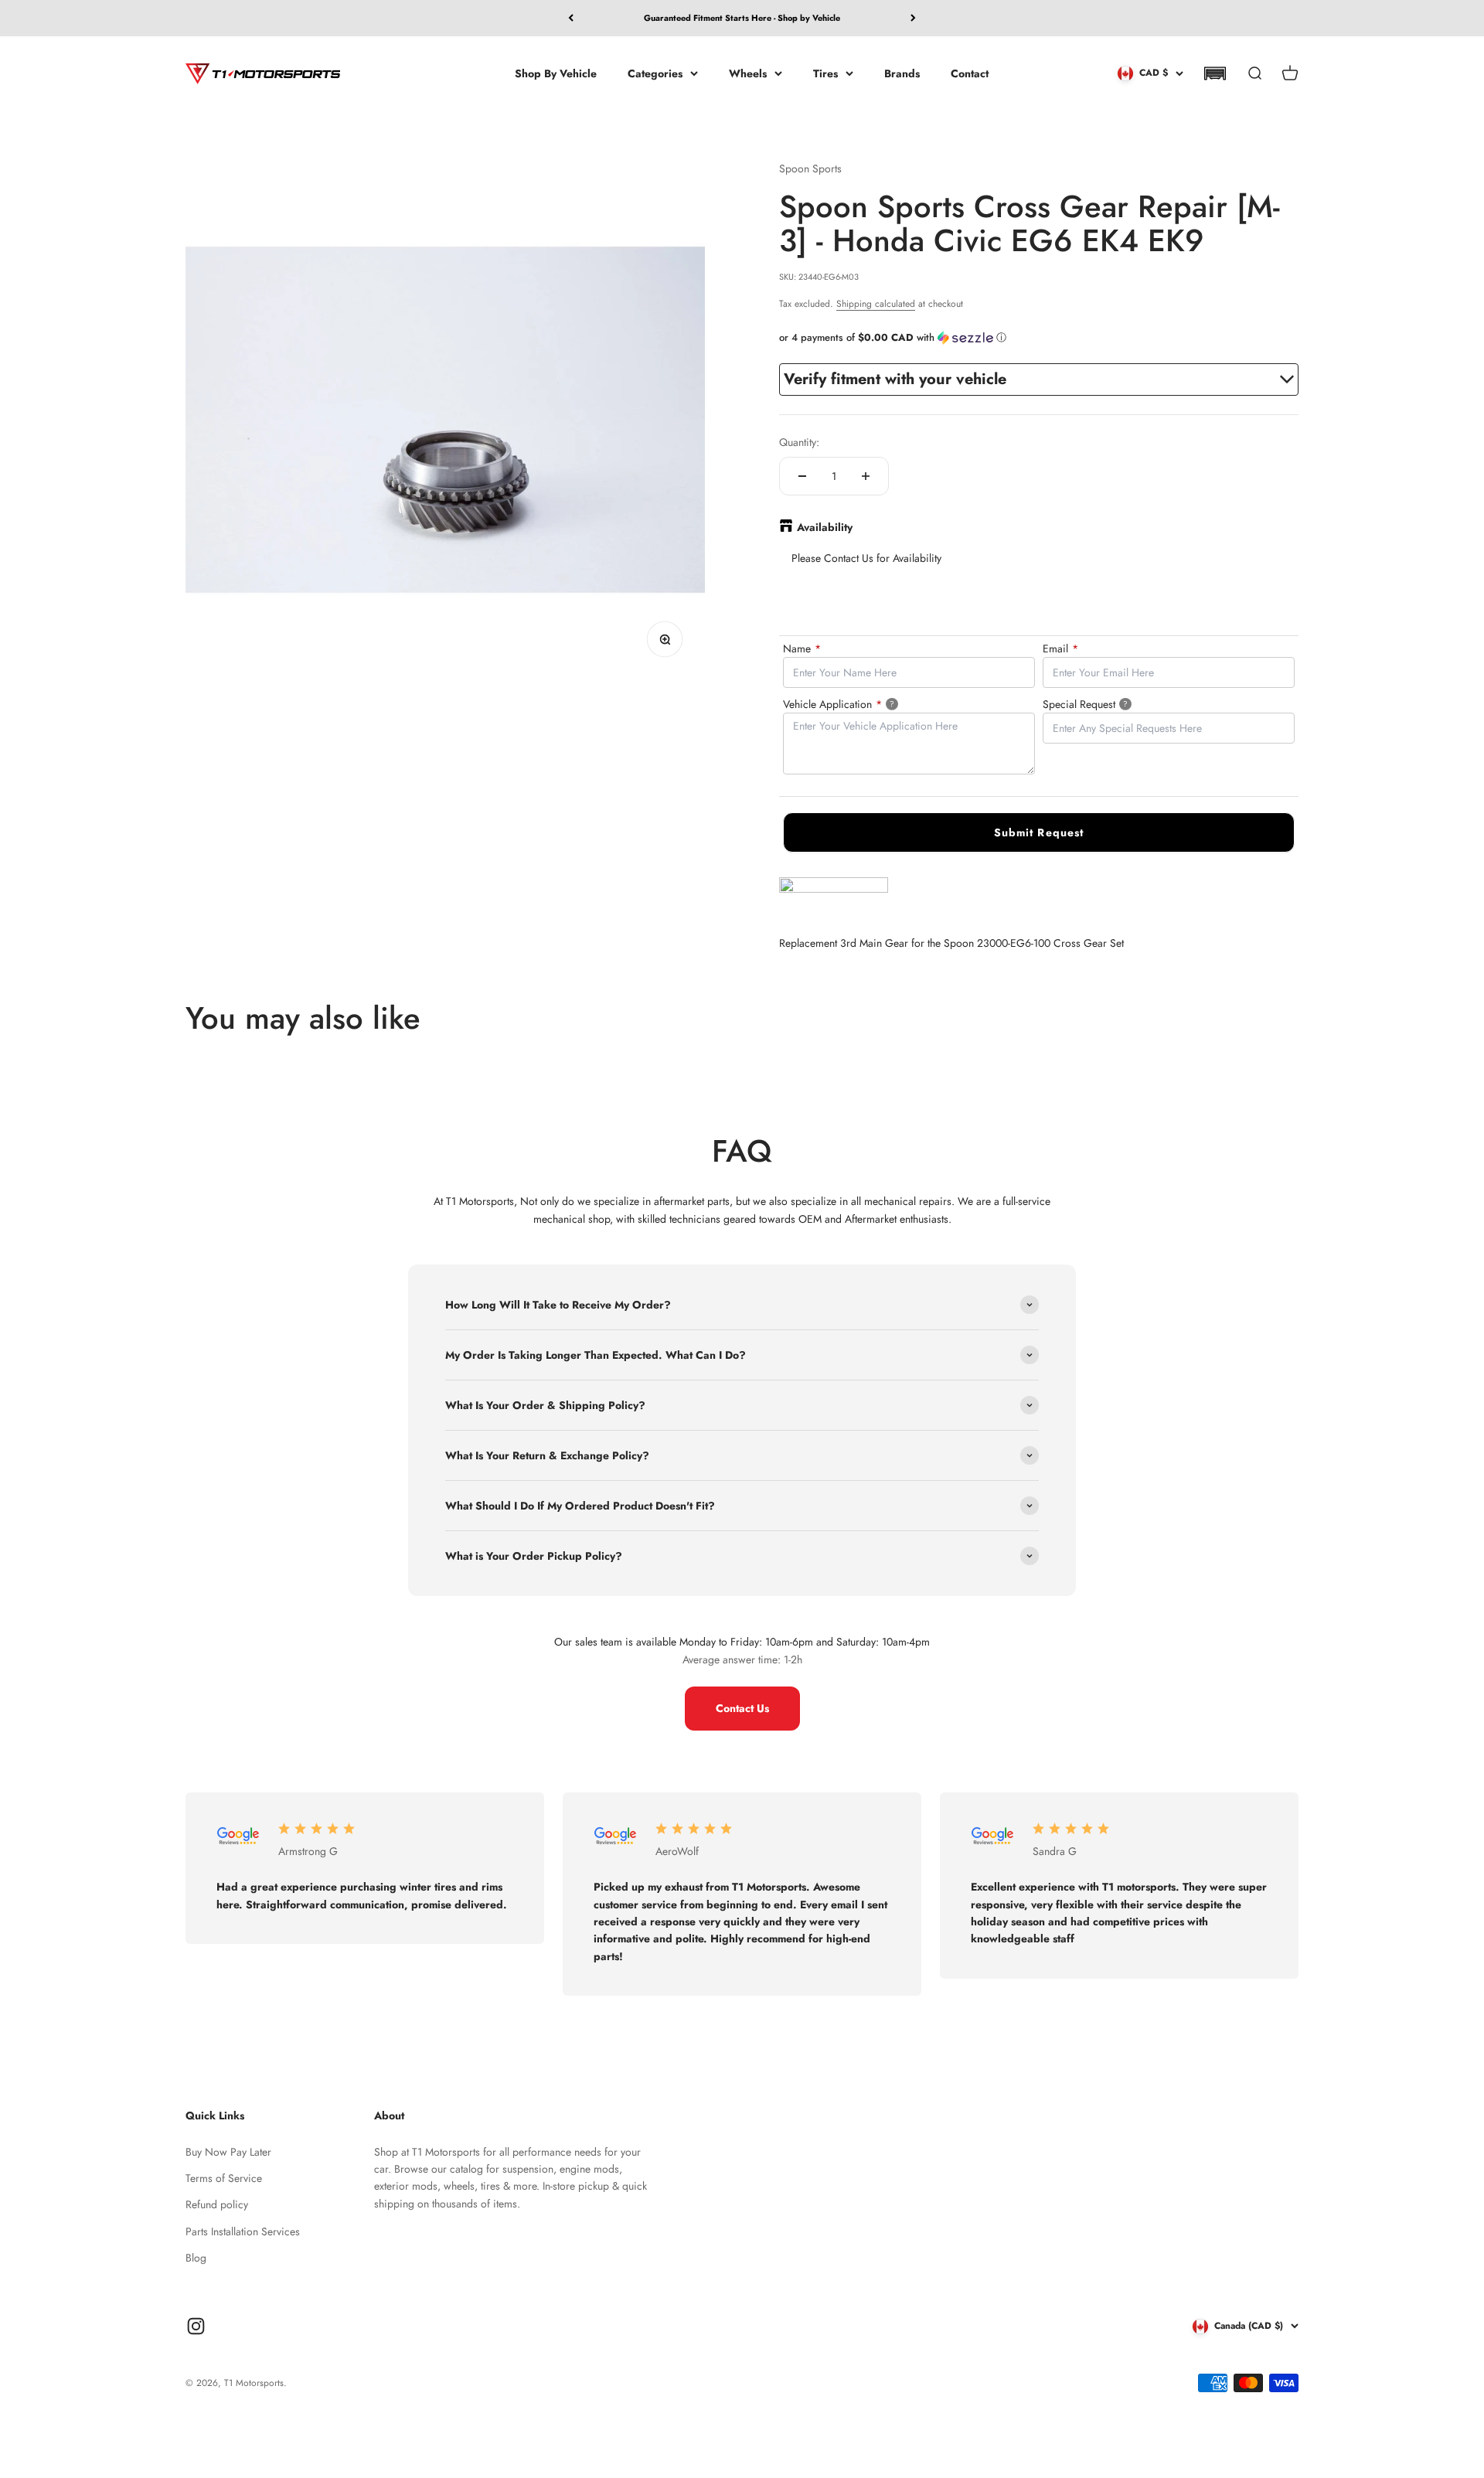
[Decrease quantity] (802, 476)
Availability (825, 527)
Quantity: (799, 442)
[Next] (913, 18)
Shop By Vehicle (556, 73)
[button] (1215, 73)
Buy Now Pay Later (228, 2152)
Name (802, 648)
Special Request (1105, 704)
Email (1060, 648)
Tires (825, 73)
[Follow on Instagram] (196, 2326)
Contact (970, 73)
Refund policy (217, 2204)
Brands (902, 73)
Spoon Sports (810, 168)
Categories (655, 73)
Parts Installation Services (243, 2231)
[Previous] (571, 18)
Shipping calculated (876, 304)
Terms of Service (224, 2178)
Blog (196, 2258)
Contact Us (742, 1708)
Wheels (748, 73)
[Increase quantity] (866, 476)
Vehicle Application (857, 704)
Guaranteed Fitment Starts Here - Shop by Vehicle (742, 18)
